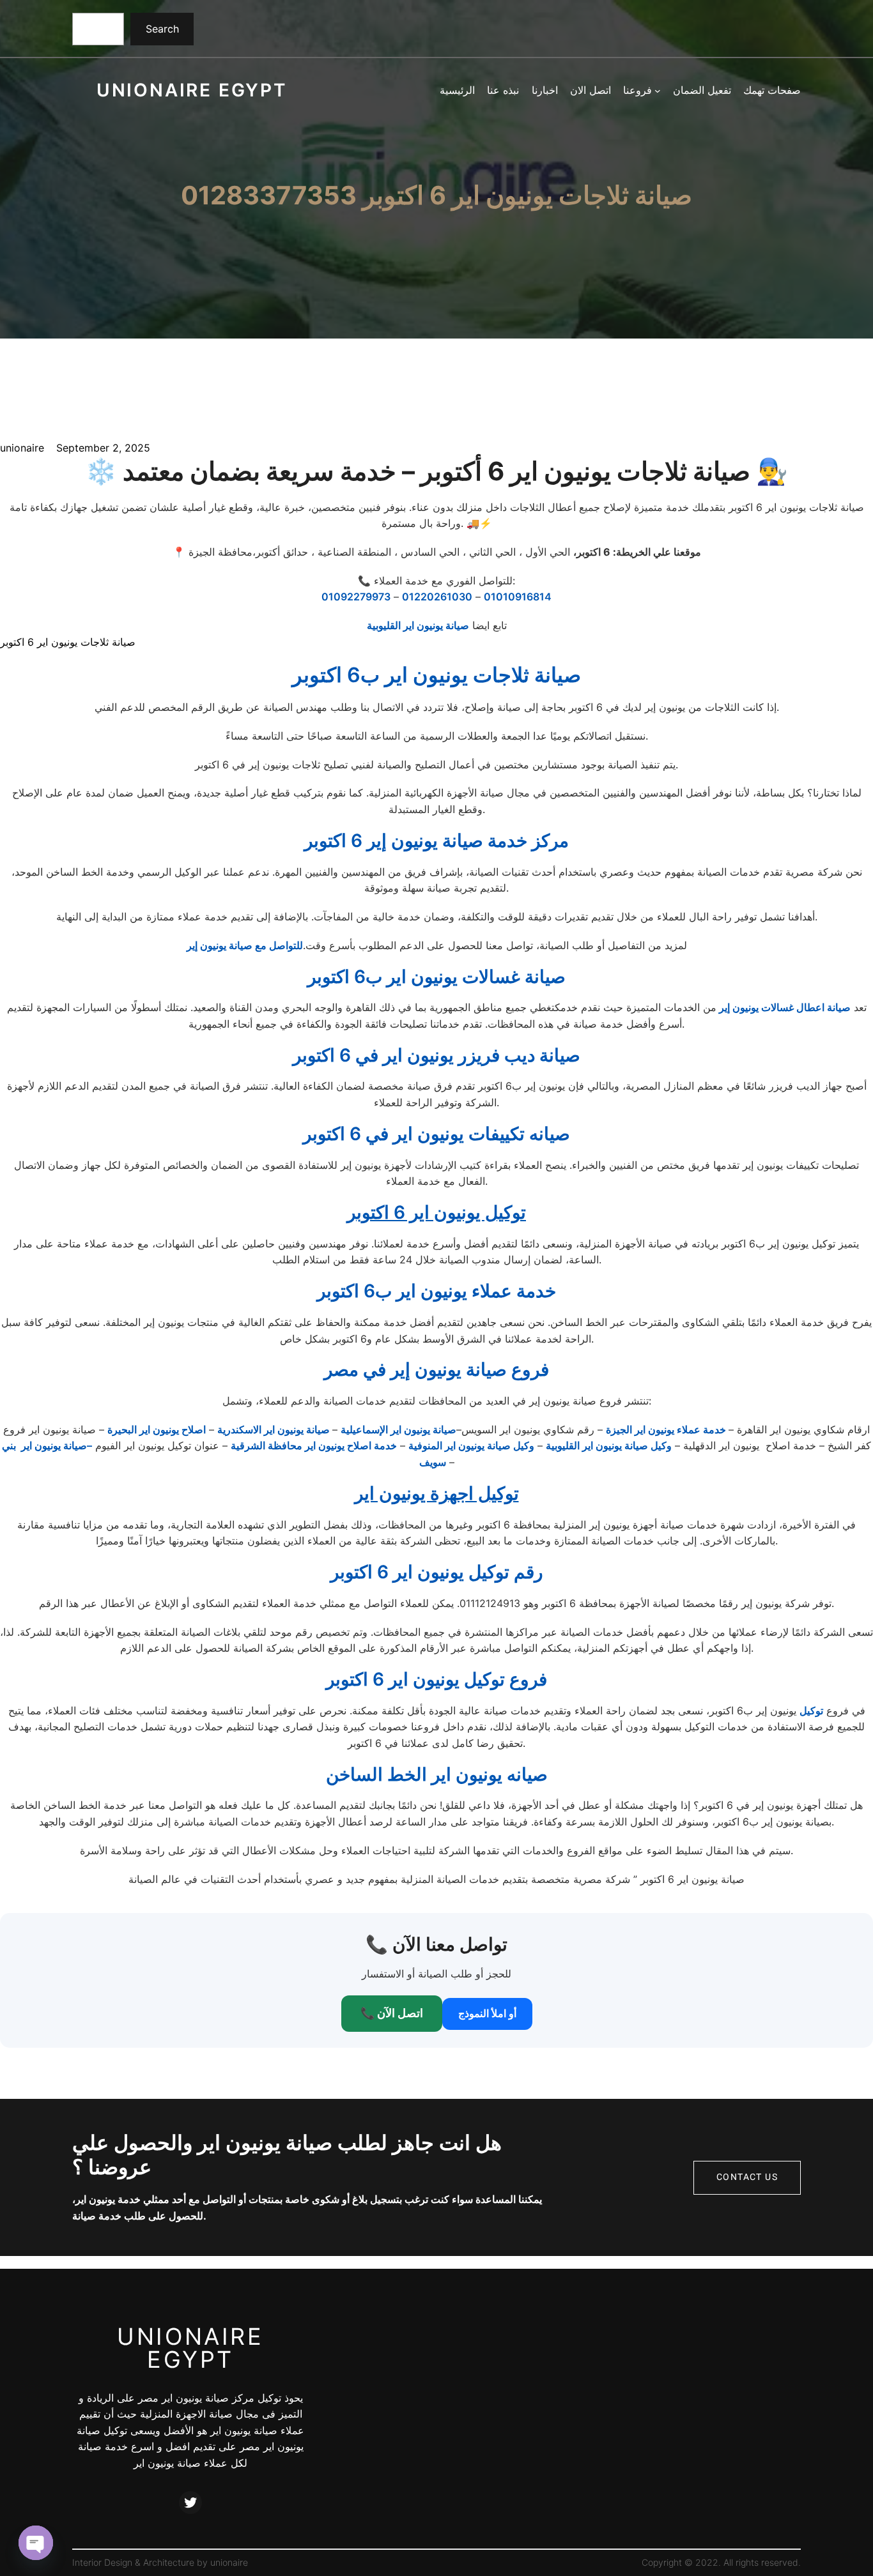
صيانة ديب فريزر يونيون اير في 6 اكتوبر (436, 1055)
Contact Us (747, 2177)
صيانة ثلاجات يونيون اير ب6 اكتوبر (436, 675)
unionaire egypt (192, 90)
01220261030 (437, 597)
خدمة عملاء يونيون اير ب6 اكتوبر (436, 1291)
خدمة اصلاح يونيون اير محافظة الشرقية (314, 1445)
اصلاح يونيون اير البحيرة (157, 1429)
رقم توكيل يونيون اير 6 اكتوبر (437, 1572)
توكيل (811, 1711)
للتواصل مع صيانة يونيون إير (245, 945)
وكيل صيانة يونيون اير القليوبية (609, 1445)
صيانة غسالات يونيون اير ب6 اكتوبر (436, 977)
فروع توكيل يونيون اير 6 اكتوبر (436, 1679)
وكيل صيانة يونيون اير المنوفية (471, 1445)
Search (162, 29)
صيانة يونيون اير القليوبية (418, 625)
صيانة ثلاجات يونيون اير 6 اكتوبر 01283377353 (436, 196)
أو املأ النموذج (487, 2013)
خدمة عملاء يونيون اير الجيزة (667, 1429)
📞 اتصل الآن (392, 2013)
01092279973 (356, 597)
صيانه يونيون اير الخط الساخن (437, 1774)
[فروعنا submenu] (658, 91)
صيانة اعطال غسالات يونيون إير (784, 1007)
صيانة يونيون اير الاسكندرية (275, 1429)
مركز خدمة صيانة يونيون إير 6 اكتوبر (436, 841)
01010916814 (518, 597)
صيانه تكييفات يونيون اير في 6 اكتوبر (436, 1134)
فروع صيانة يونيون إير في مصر (436, 1369)
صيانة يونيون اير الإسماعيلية (398, 1429)
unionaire (229, 2562)
